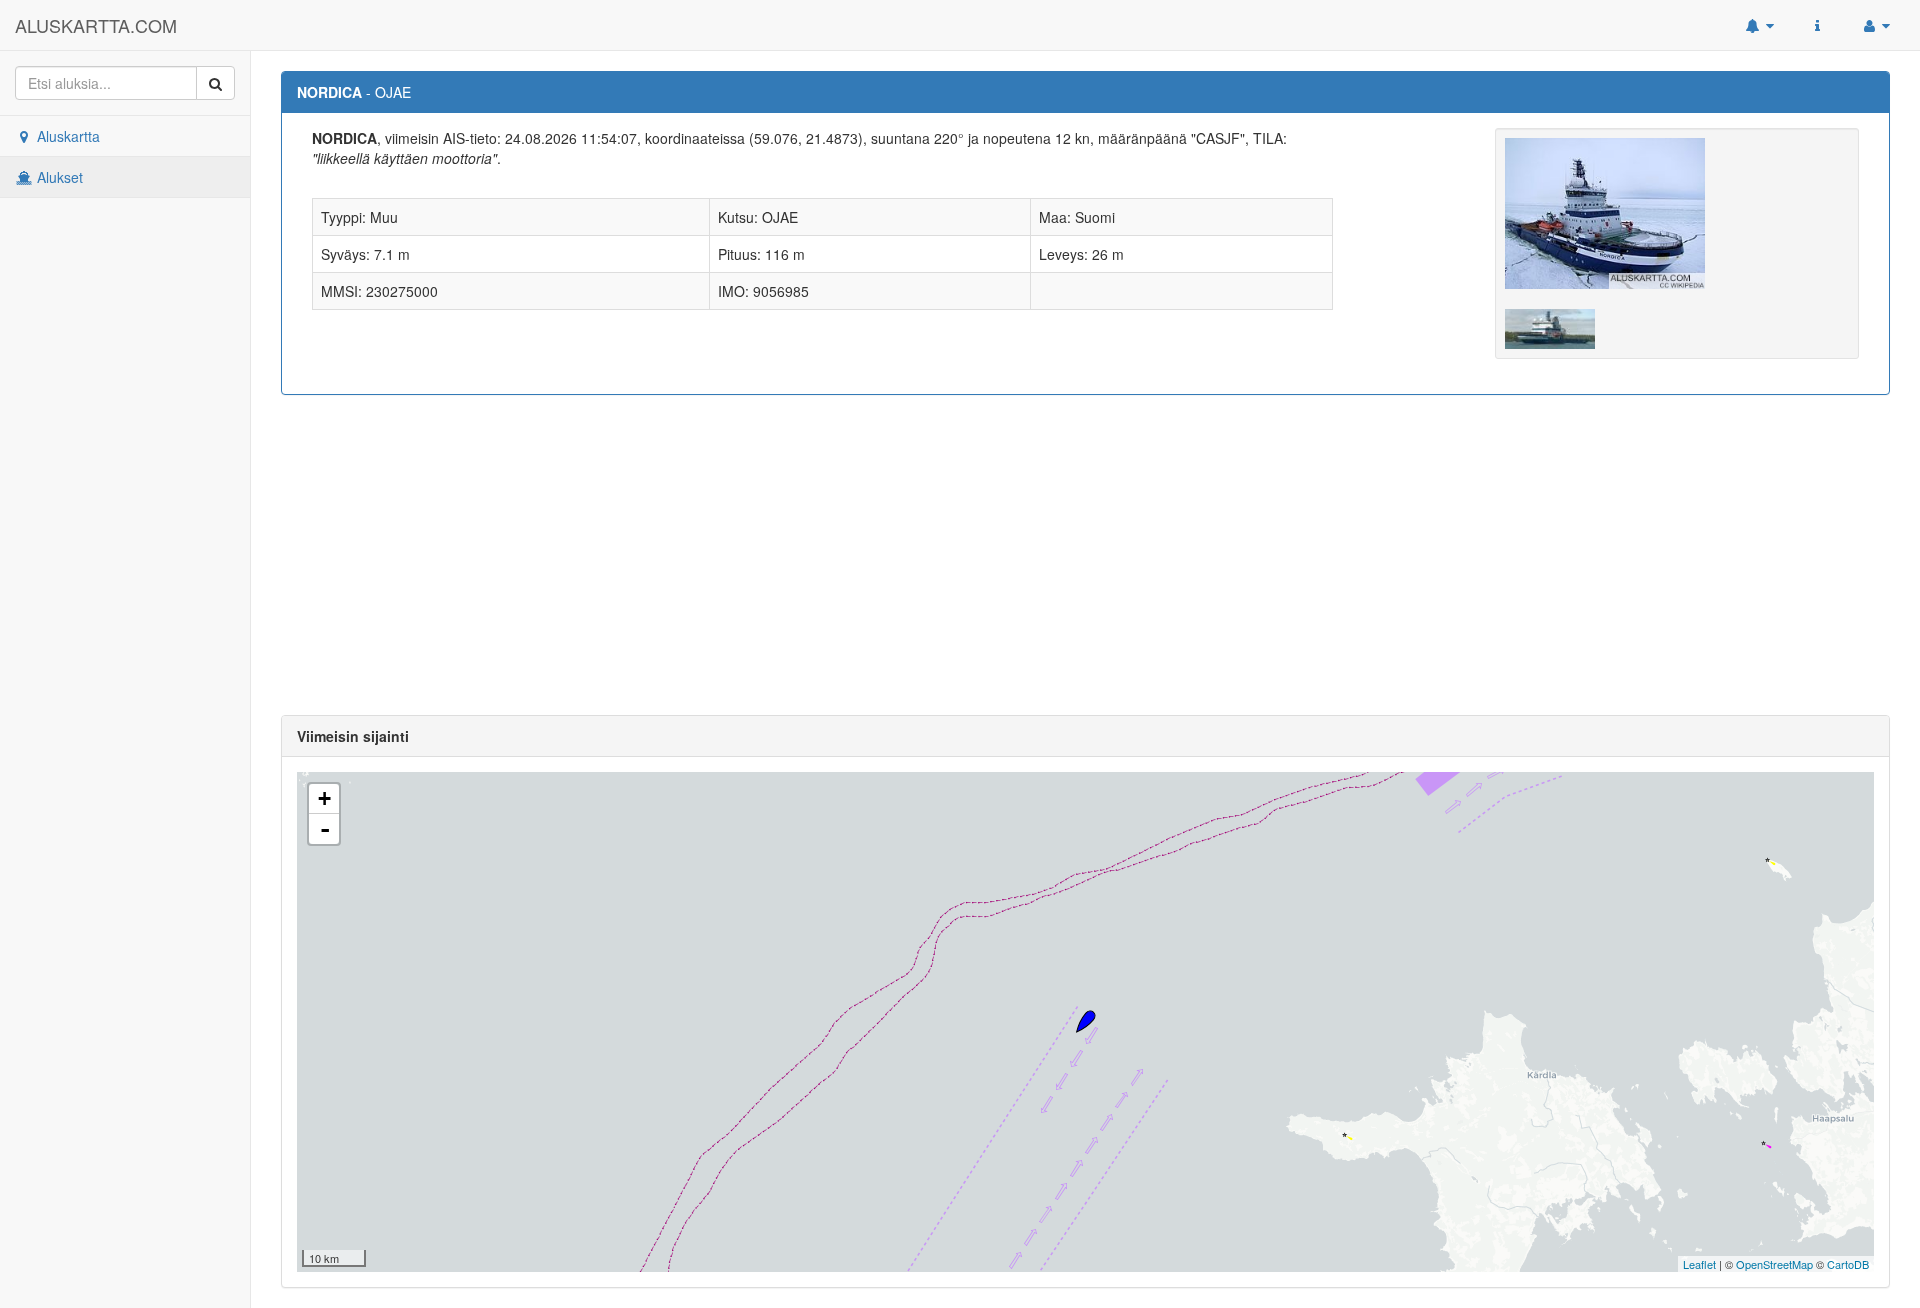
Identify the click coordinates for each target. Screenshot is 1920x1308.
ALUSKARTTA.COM (96, 25)
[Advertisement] (1086, 555)
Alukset (58, 177)
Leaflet (1699, 1264)
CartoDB (1848, 1264)
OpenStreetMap (1774, 1264)
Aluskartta (66, 136)
